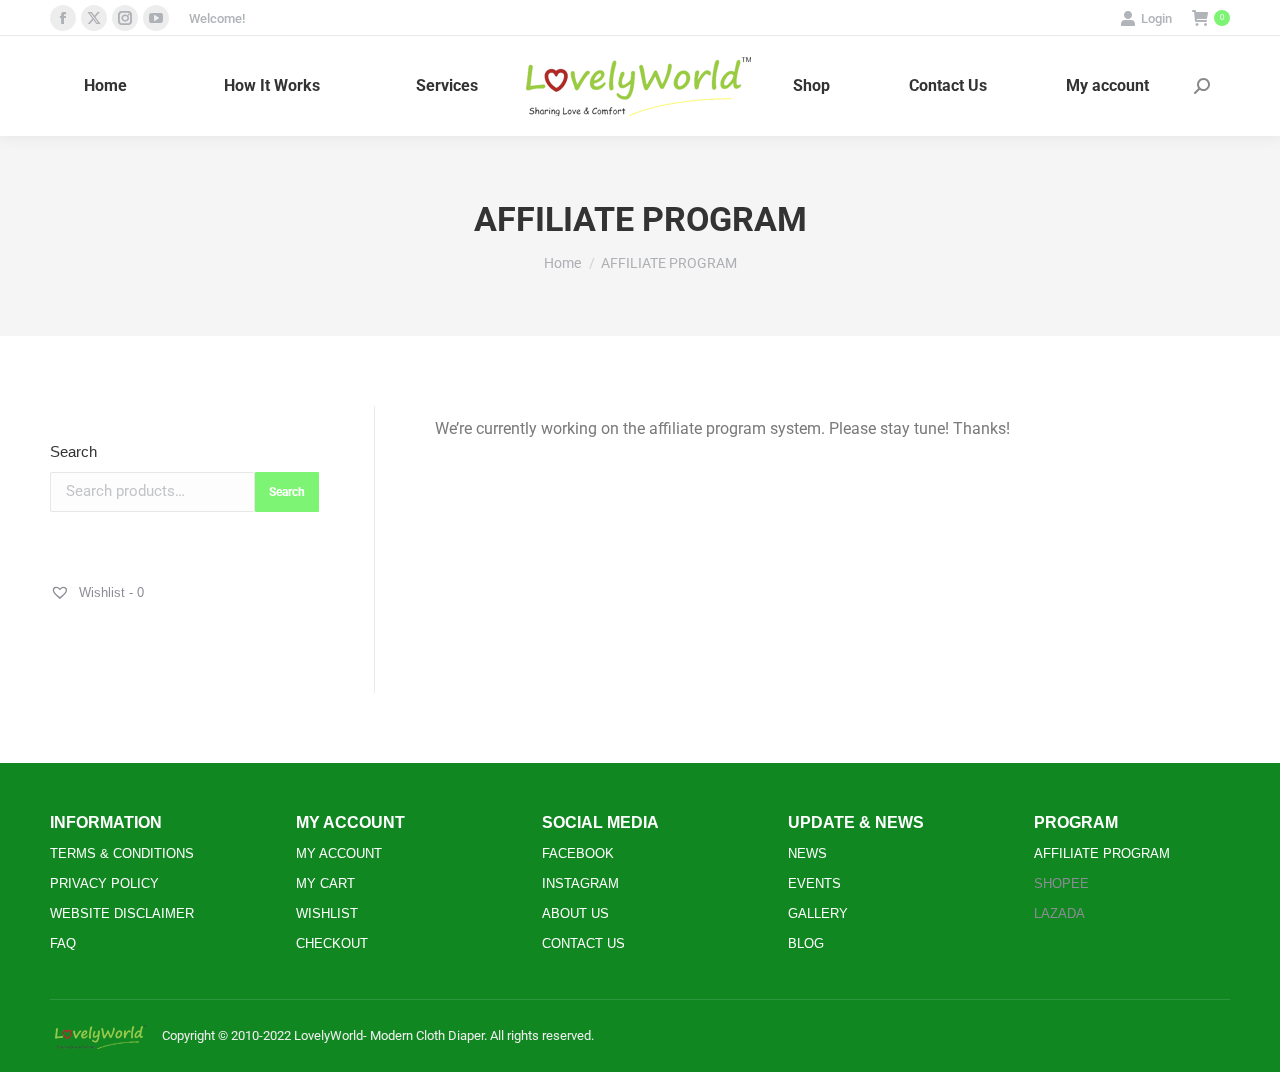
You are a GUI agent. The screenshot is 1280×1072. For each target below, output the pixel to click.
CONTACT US (583, 943)
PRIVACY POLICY (104, 883)
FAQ (63, 943)
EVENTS (814, 883)
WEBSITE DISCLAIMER (122, 913)
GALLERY (818, 913)
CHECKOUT (332, 943)
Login (1156, 18)
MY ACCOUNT (339, 853)
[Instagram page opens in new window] (125, 18)
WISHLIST (327, 913)
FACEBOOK (578, 853)
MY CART (325, 883)
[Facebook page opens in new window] (63, 18)
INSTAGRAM (580, 883)
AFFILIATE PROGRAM (1102, 853)
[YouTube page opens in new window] (156, 18)
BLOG (806, 943)
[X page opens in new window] (94, 18)
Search (73, 451)
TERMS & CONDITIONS (122, 853)
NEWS (807, 853)
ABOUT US (575, 913)
